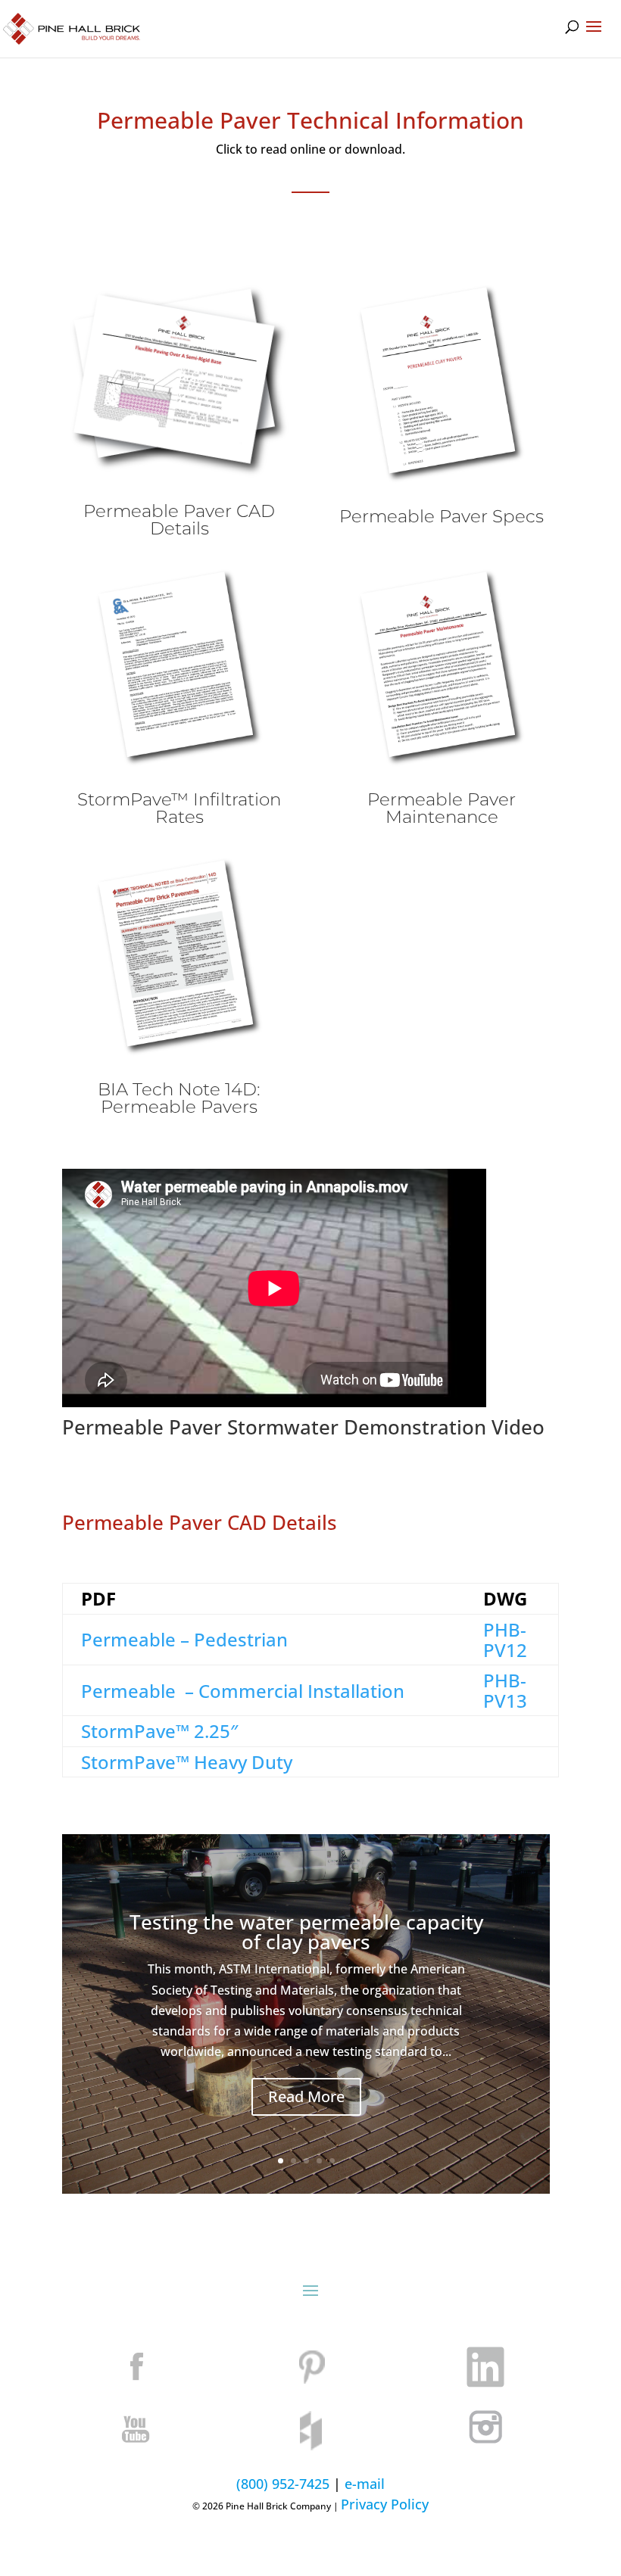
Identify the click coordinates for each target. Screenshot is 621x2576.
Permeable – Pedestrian (184, 1639)
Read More (306, 2096)
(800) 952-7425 (283, 2484)
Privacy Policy (385, 2504)
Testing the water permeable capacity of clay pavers (306, 1932)
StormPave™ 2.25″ (159, 1731)
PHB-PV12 (505, 1640)
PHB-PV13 (505, 1690)
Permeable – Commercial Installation (243, 1691)
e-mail (365, 2484)
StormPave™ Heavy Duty (187, 1762)
